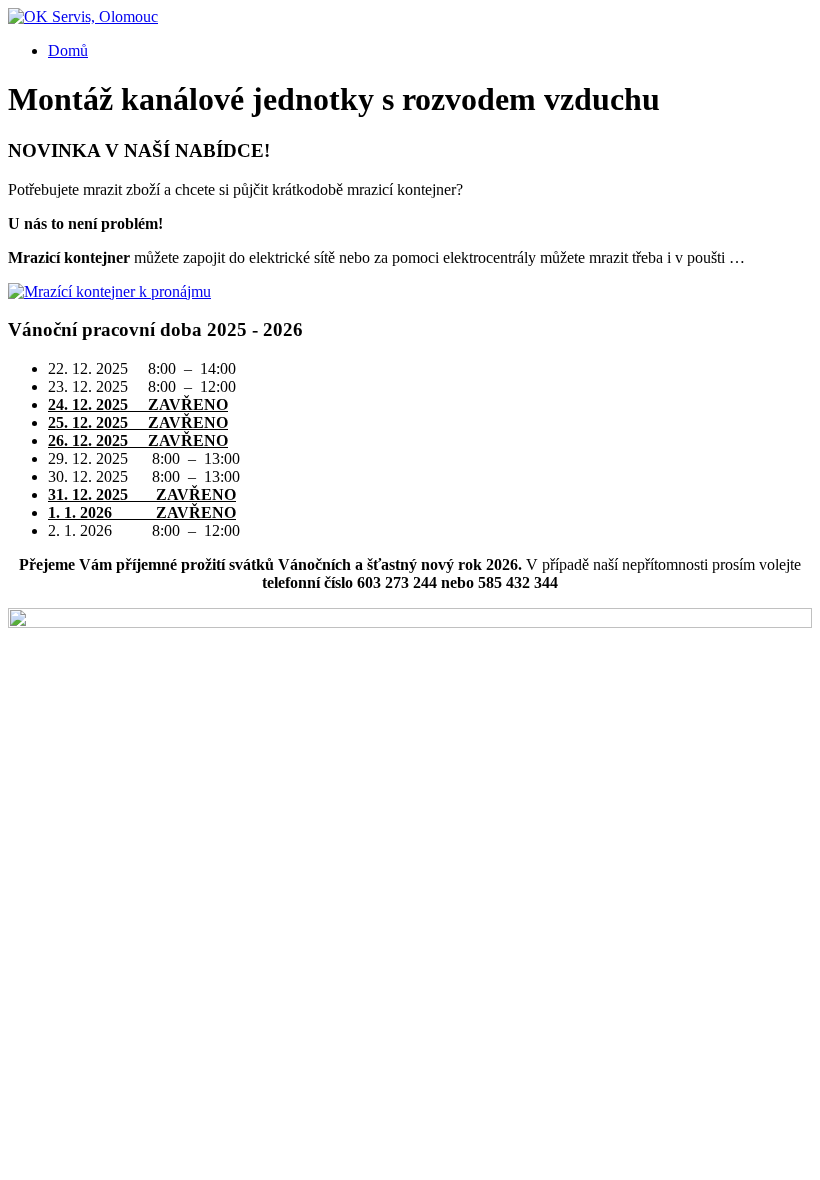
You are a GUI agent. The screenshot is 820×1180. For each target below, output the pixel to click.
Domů (68, 50)
